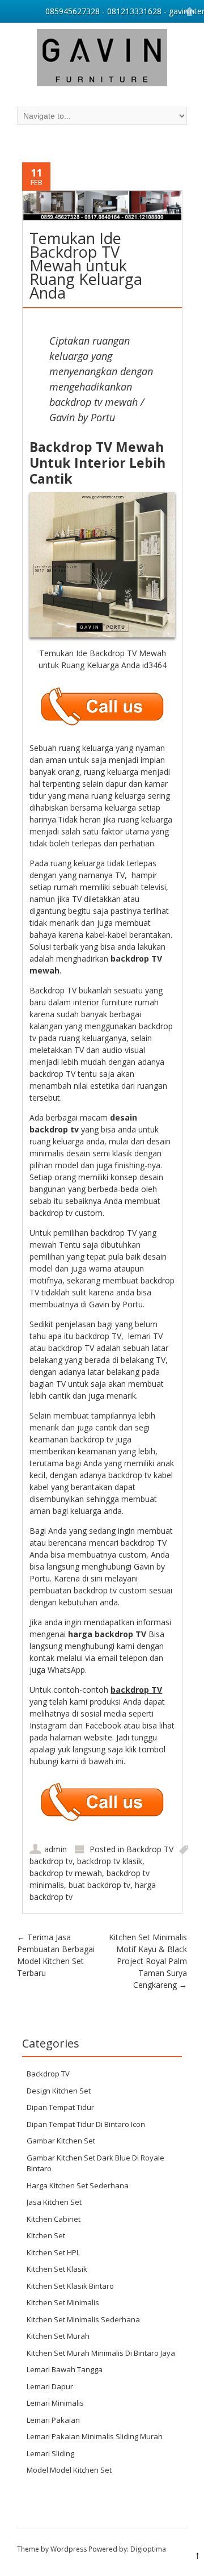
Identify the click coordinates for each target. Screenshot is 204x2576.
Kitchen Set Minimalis (63, 2302)
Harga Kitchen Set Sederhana (78, 2185)
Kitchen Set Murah (58, 2336)
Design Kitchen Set (59, 2091)
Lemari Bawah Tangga (65, 2369)
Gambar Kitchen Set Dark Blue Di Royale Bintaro (95, 2163)
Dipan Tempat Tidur (60, 2107)
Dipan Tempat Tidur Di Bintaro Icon (86, 2124)
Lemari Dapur (50, 2386)
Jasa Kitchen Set (54, 2202)
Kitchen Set (46, 2235)
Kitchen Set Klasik (57, 2269)
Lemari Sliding (50, 2453)
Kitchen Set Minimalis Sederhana (83, 2319)
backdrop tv (51, 1861)
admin (56, 1849)
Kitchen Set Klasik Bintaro (70, 2286)
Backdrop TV (150, 1849)
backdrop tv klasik (110, 1861)
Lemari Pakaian (53, 2420)
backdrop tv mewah (66, 1873)
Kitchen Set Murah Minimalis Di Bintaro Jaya (101, 2353)
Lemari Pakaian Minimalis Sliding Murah (95, 2436)
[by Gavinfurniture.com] (102, 59)
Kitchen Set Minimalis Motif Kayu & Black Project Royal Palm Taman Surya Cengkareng (148, 1961)
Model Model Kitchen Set (69, 2470)
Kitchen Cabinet (54, 2219)
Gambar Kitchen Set (61, 2141)
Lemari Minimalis (55, 2403)
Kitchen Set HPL (53, 2252)
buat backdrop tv (99, 1885)
